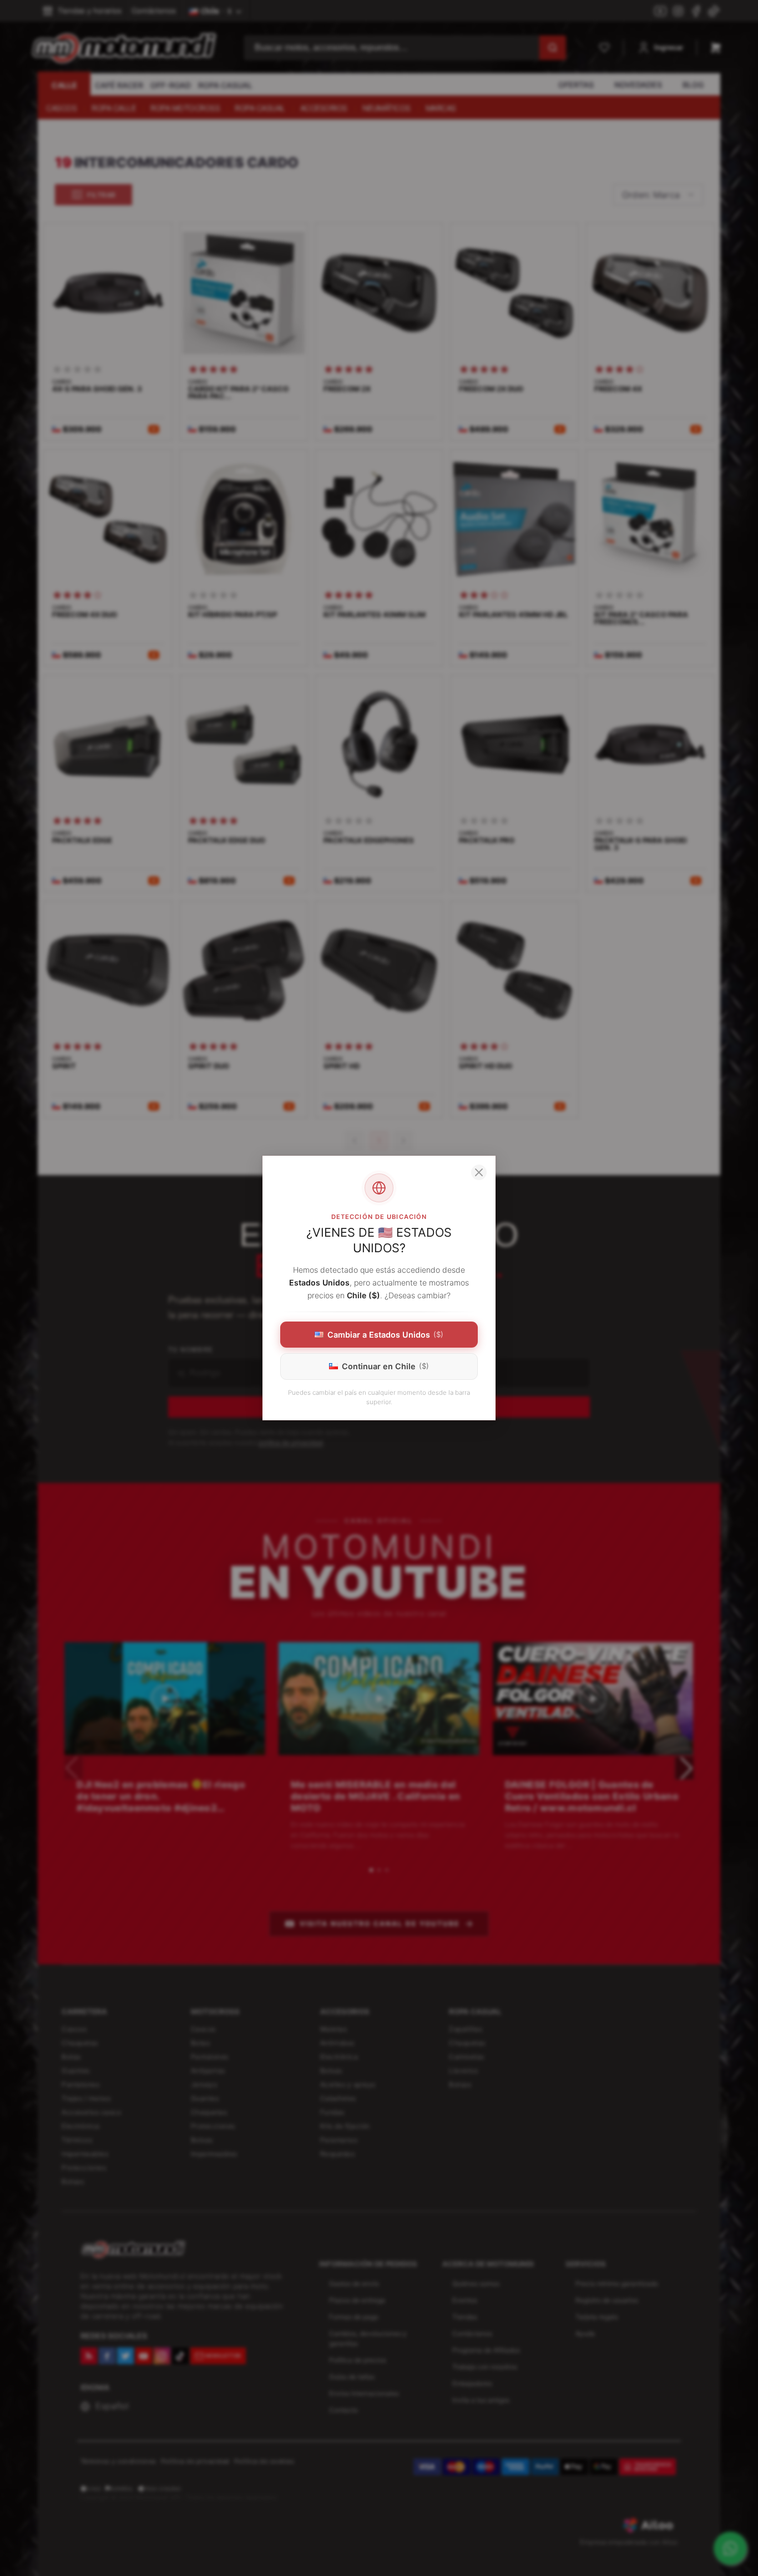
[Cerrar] (479, 1172)
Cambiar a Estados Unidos (385, 1335)
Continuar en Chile (385, 1366)
